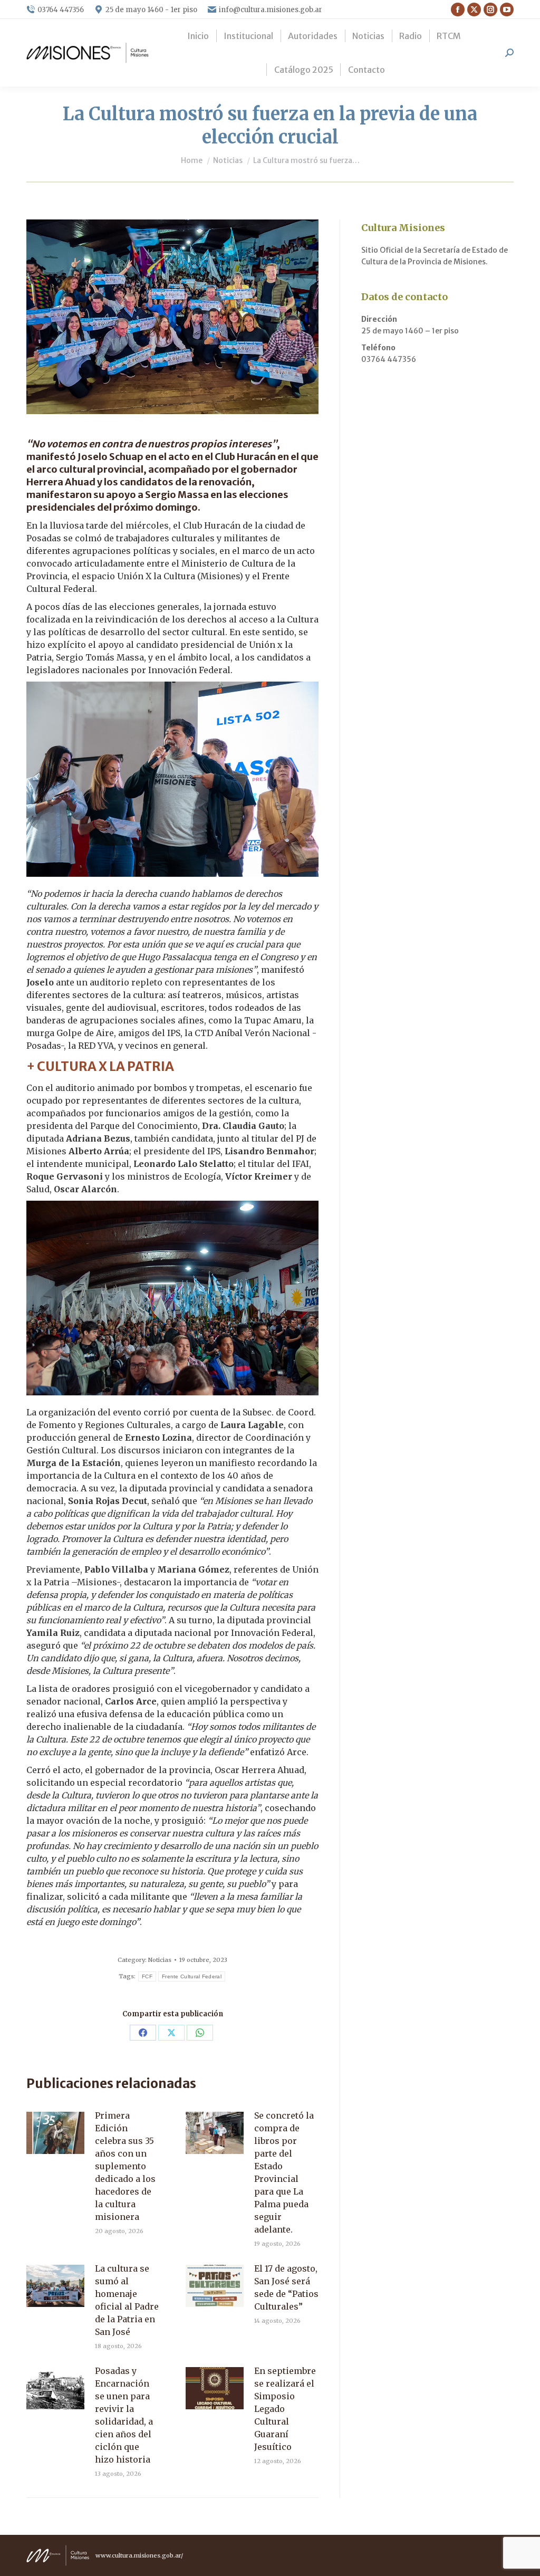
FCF (147, 1976)
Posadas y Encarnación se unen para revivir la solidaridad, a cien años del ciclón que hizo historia (124, 2415)
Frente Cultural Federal (192, 1976)
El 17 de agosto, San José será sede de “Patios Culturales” (286, 2287)
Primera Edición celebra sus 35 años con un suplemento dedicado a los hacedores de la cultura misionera (125, 2166)
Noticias (160, 1960)
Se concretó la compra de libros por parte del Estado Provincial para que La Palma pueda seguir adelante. (284, 2172)
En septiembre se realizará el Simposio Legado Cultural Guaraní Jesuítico (285, 2409)
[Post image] (55, 2133)
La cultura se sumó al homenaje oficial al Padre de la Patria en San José (127, 2300)
